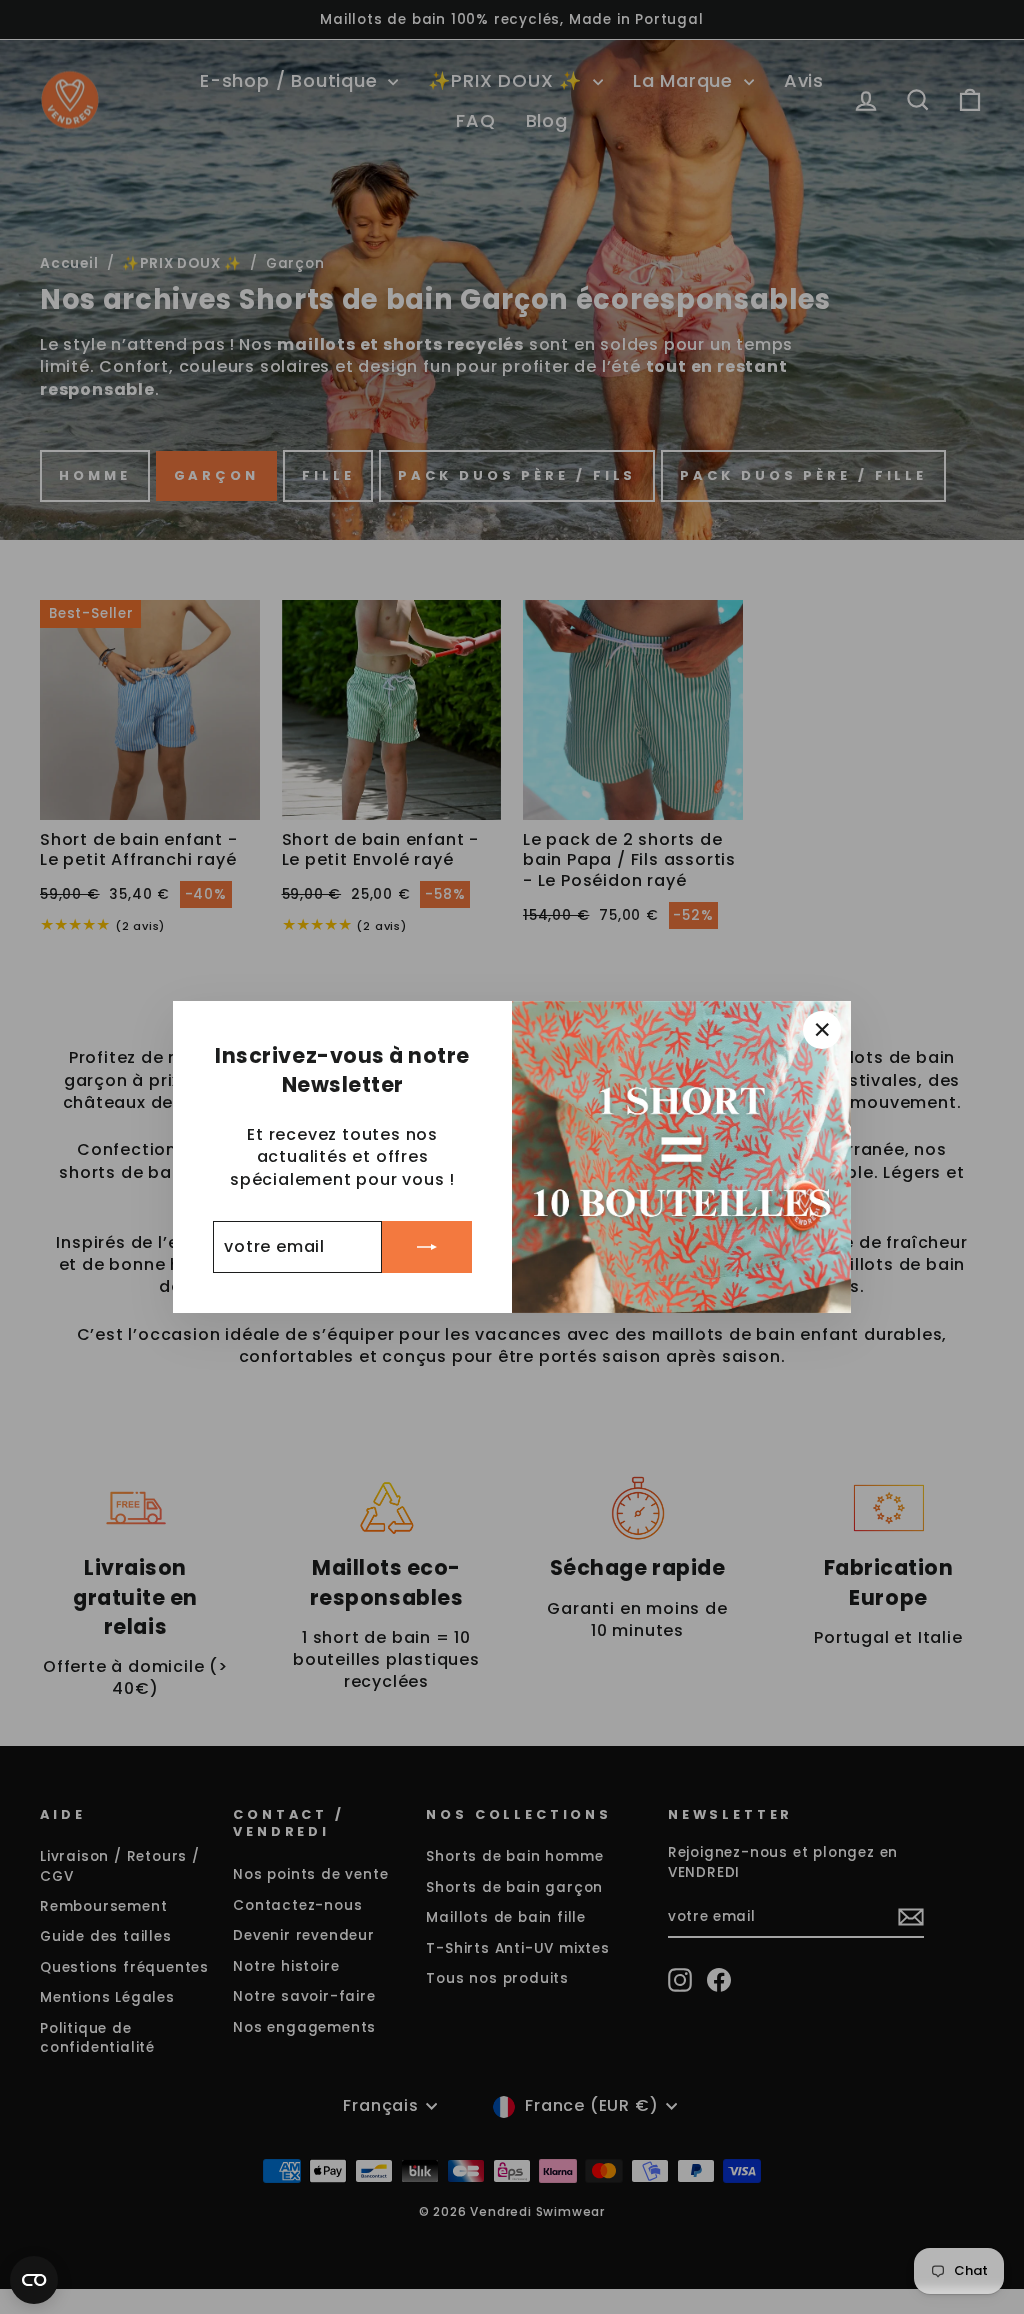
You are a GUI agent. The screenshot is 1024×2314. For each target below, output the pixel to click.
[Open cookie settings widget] (34, 2280)
